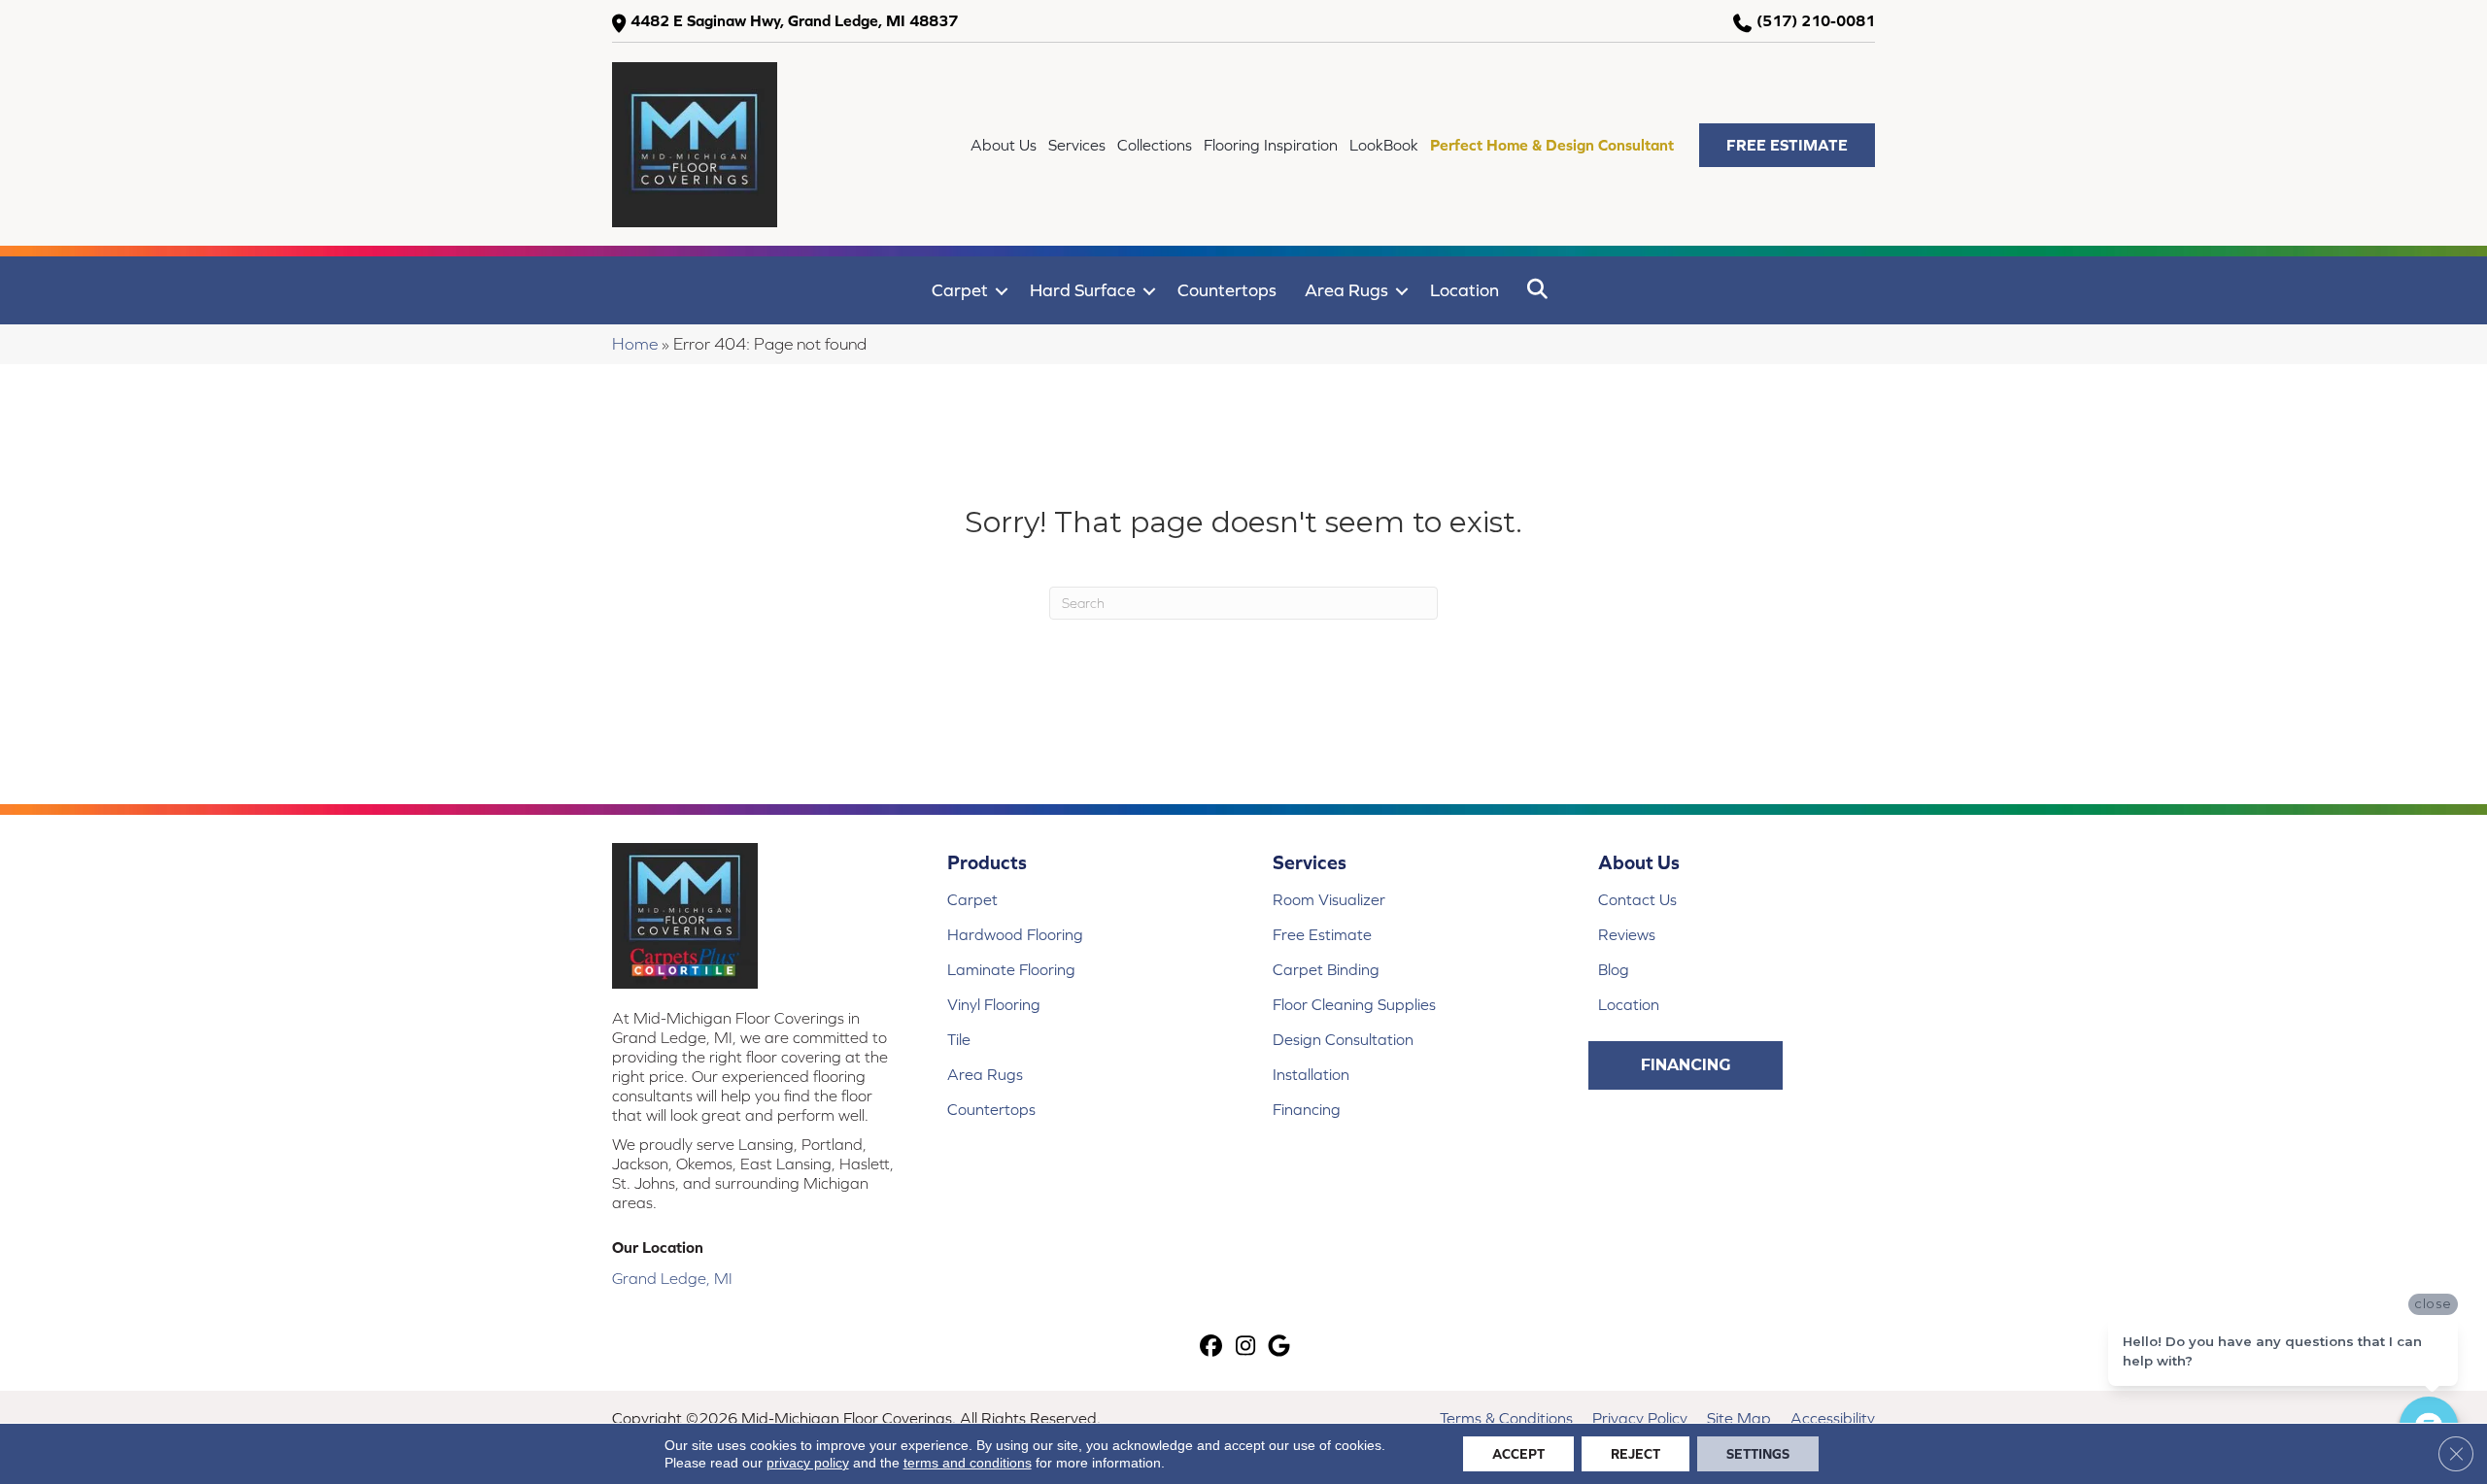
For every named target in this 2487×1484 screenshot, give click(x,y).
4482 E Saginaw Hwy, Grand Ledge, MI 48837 (794, 20)
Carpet (960, 290)
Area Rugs (1346, 290)
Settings (1758, 1454)
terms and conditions (968, 1463)
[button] (1787, 145)
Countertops (1227, 290)
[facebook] (1212, 1348)
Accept (1518, 1454)
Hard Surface (1083, 290)
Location (1465, 290)
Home (635, 344)
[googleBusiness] (1280, 1348)
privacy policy (808, 1463)
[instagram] (1246, 1348)
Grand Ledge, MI (672, 1278)
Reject (1635, 1454)
